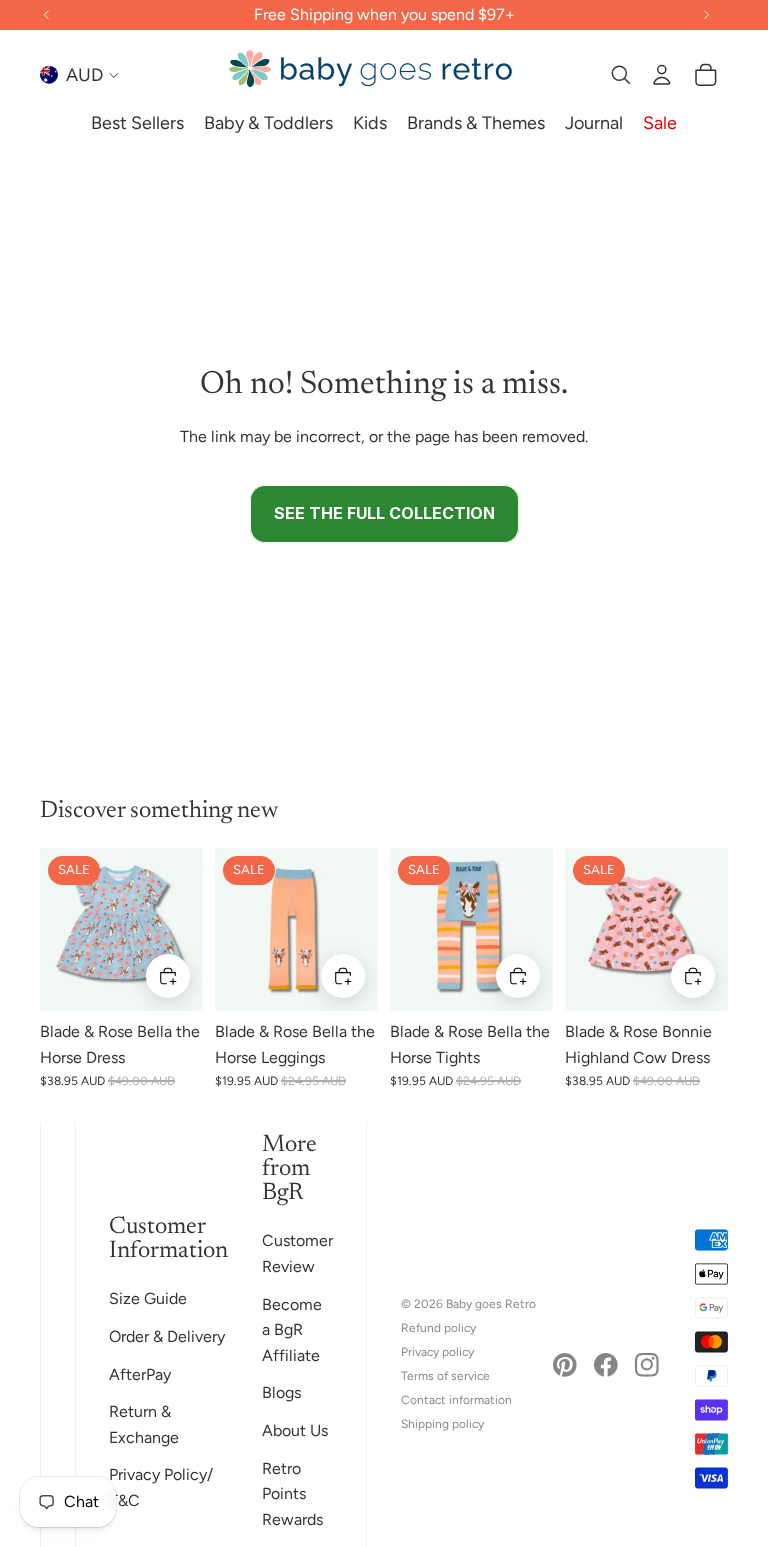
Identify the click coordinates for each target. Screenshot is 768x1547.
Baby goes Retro (491, 1304)
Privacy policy (437, 1352)
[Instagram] (647, 1365)
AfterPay (140, 1374)
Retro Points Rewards (292, 1494)
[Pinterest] (565, 1365)
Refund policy (438, 1328)
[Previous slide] (55, 929)
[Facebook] (606, 1365)
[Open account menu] (662, 75)
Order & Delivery (167, 1336)
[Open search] (620, 75)
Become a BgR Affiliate (292, 1330)
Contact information (456, 1400)
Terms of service (445, 1376)
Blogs (281, 1392)
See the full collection (384, 513)
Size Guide (148, 1298)
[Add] (168, 976)
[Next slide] (187, 929)
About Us (295, 1430)
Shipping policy (442, 1424)
